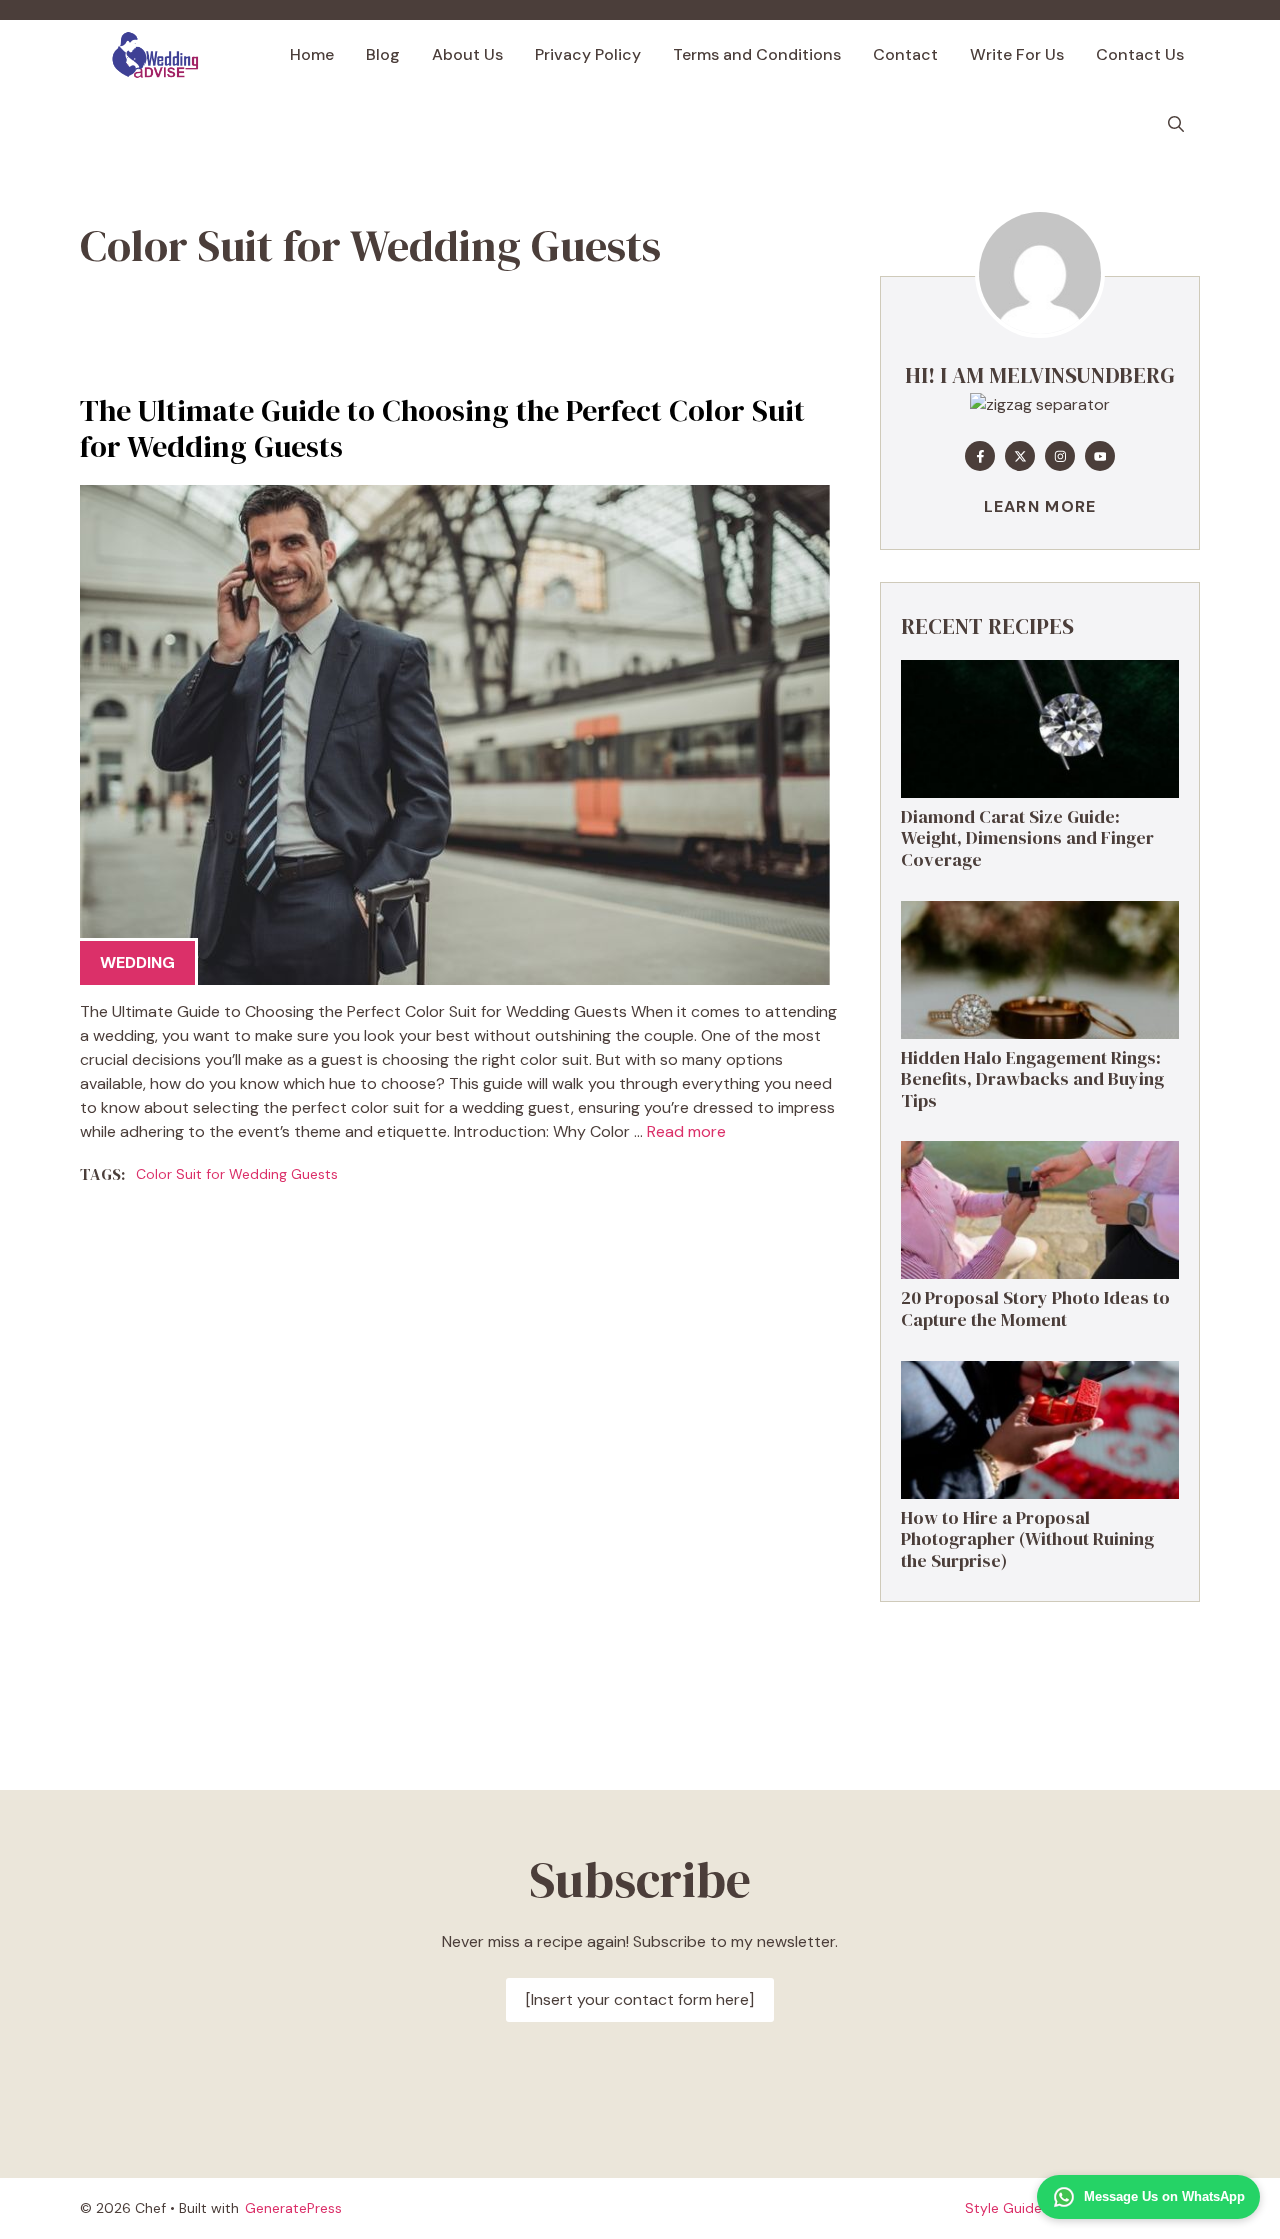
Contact (905, 54)
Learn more (1040, 506)
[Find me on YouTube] (1100, 456)
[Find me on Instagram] (1060, 456)
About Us (467, 54)
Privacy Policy (588, 54)
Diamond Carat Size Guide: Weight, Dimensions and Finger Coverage (1027, 838)
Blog (383, 54)
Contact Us (1140, 54)
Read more (686, 1131)
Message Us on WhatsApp (1164, 2196)
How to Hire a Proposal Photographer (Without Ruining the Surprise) (1027, 1539)
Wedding (137, 962)
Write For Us (1017, 54)
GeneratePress (293, 2208)
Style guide (1003, 2208)
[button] (1176, 125)
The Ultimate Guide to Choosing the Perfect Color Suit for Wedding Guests (442, 428)
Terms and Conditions (757, 54)
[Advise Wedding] (155, 55)
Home (312, 54)
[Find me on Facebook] (980, 456)
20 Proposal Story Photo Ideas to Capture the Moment (1035, 1308)
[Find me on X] (1020, 456)
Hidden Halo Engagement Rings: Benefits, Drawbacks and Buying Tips (1032, 1079)
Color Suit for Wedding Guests (237, 1174)
